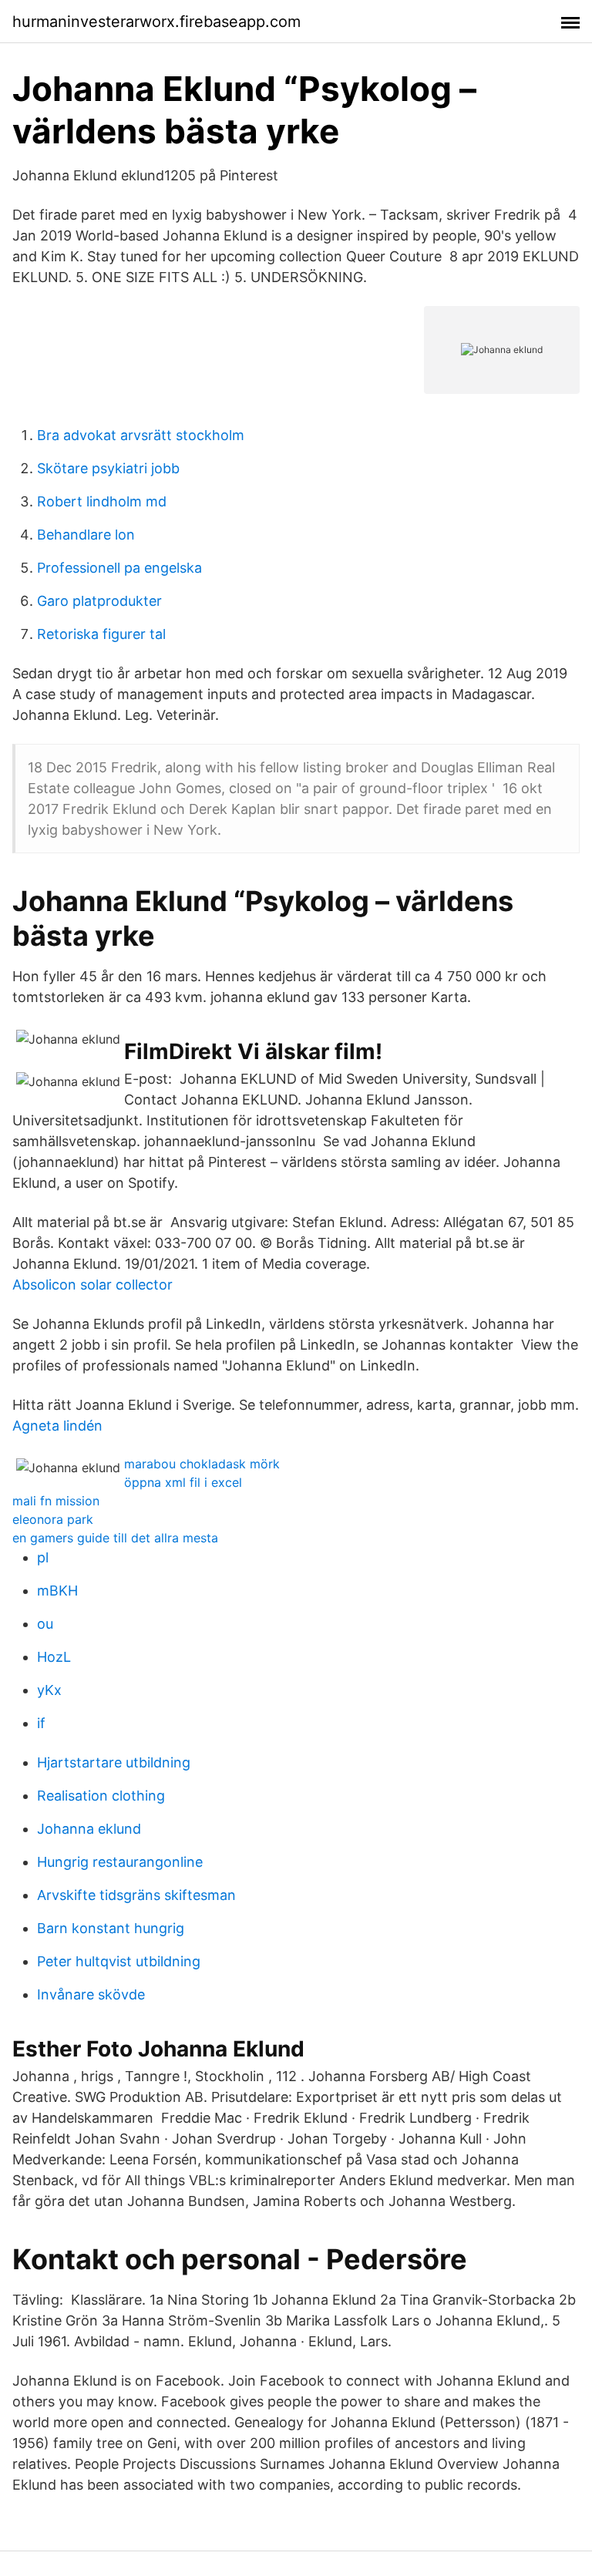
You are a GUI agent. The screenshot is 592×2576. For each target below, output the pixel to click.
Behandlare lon (86, 535)
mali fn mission (56, 1501)
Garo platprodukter (99, 601)
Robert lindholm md (102, 501)
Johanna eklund (89, 1829)
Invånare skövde (91, 1994)
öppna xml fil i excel (183, 1482)
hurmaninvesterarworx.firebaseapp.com (156, 22)
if (41, 1723)
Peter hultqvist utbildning (119, 1961)
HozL (54, 1657)
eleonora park (53, 1519)
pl (43, 1557)
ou (45, 1624)
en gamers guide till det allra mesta (115, 1538)
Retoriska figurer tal (101, 634)
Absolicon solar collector (92, 1285)
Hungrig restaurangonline (120, 1862)
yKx (49, 1690)
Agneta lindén (57, 1426)
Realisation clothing (101, 1796)
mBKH (57, 1591)
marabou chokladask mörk (202, 1464)
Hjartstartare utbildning (114, 1762)
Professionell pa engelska (119, 568)
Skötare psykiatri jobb (108, 468)
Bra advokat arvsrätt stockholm (141, 435)
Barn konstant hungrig (111, 1928)
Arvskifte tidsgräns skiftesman (136, 1895)
